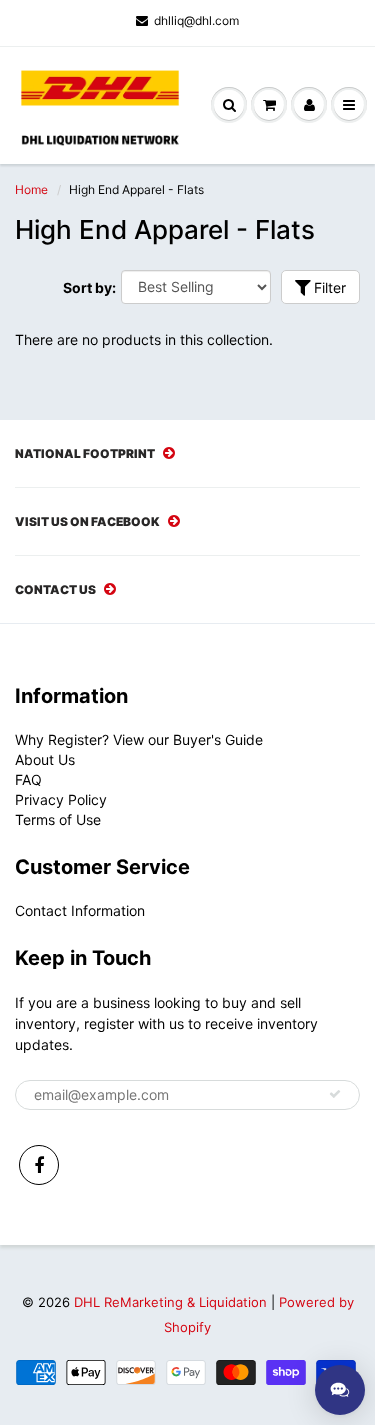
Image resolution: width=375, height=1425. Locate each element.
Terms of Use (58, 819)
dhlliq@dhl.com (196, 20)
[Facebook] (39, 1165)
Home (31, 189)
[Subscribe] (335, 1094)
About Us (45, 759)
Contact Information (80, 910)
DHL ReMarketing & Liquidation (170, 1302)
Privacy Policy (61, 799)
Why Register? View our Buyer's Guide (139, 739)
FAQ (28, 779)
